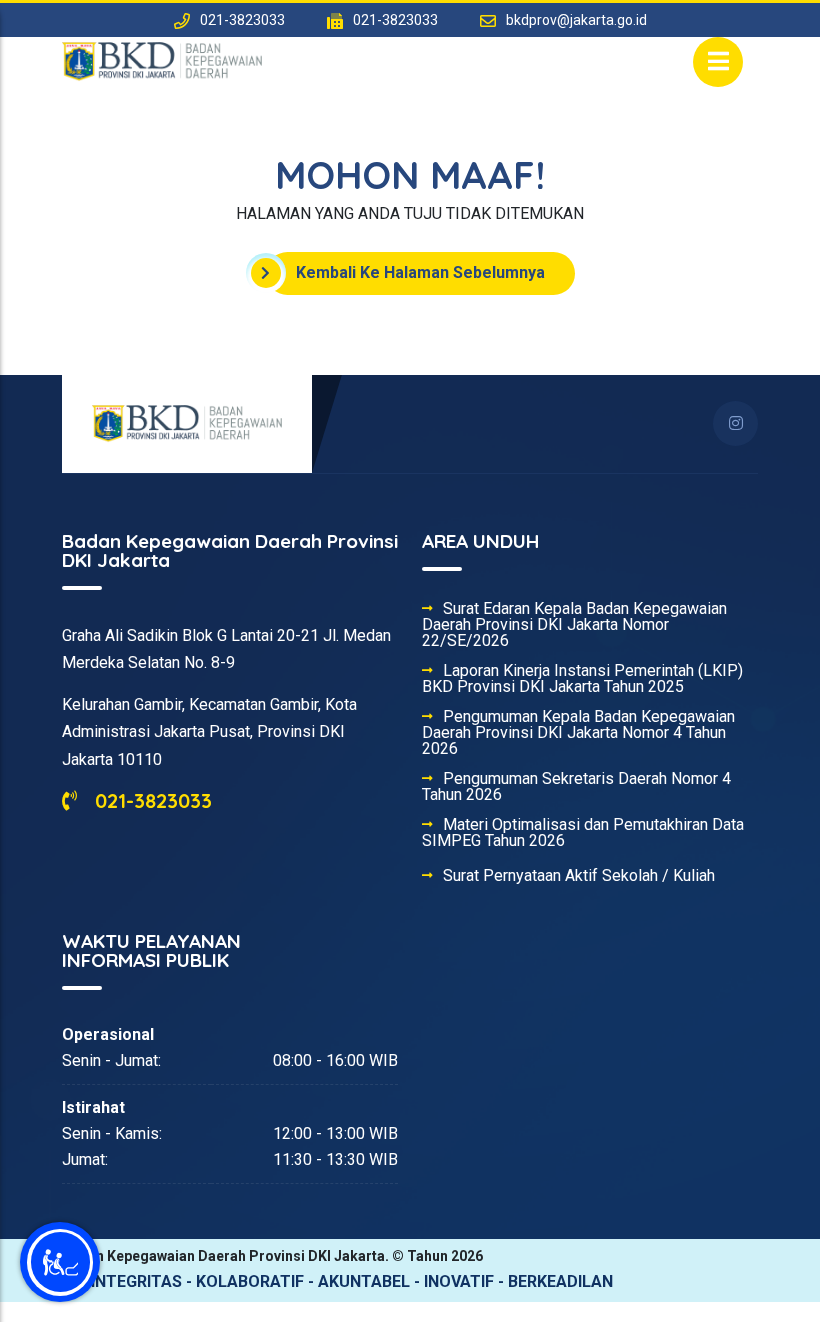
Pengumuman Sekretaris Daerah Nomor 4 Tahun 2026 (576, 787)
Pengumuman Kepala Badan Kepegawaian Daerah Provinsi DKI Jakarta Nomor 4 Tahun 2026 (578, 733)
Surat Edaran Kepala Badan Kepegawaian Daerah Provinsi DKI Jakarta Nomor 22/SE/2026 (574, 625)
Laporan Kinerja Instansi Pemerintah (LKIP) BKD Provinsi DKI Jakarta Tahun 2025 (582, 679)
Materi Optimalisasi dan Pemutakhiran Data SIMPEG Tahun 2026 (583, 833)
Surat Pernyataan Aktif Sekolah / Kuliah (579, 876)
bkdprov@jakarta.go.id (576, 20)
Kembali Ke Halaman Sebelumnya (420, 272)
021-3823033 (150, 800)
